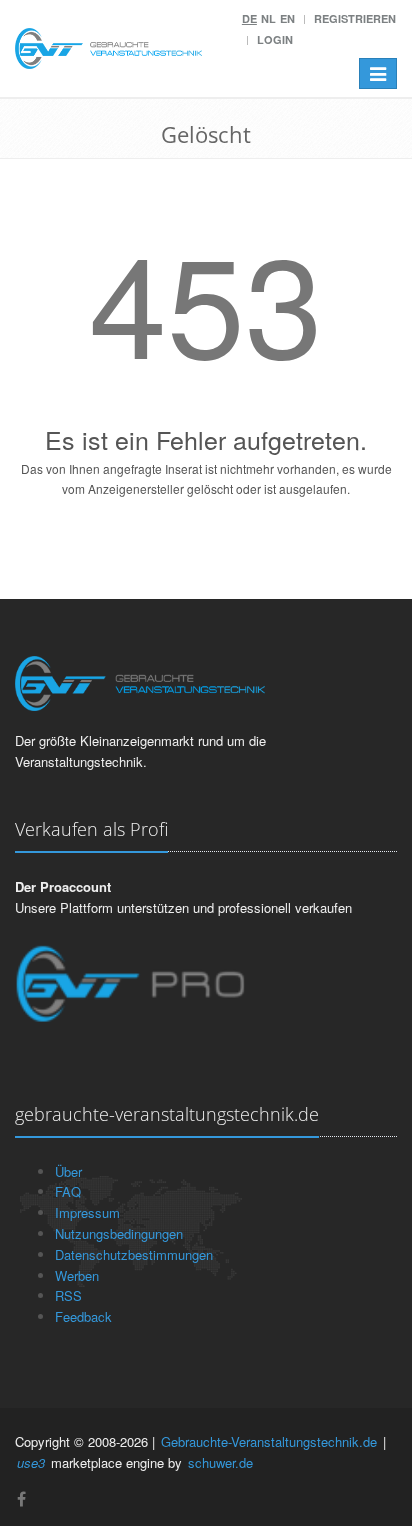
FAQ (68, 1191)
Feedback (83, 1316)
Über (68, 1171)
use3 (31, 1462)
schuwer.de (220, 1462)
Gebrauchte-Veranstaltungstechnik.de (269, 1441)
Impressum (87, 1212)
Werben (77, 1275)
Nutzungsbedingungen (119, 1233)
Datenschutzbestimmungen (134, 1254)
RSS (68, 1295)
